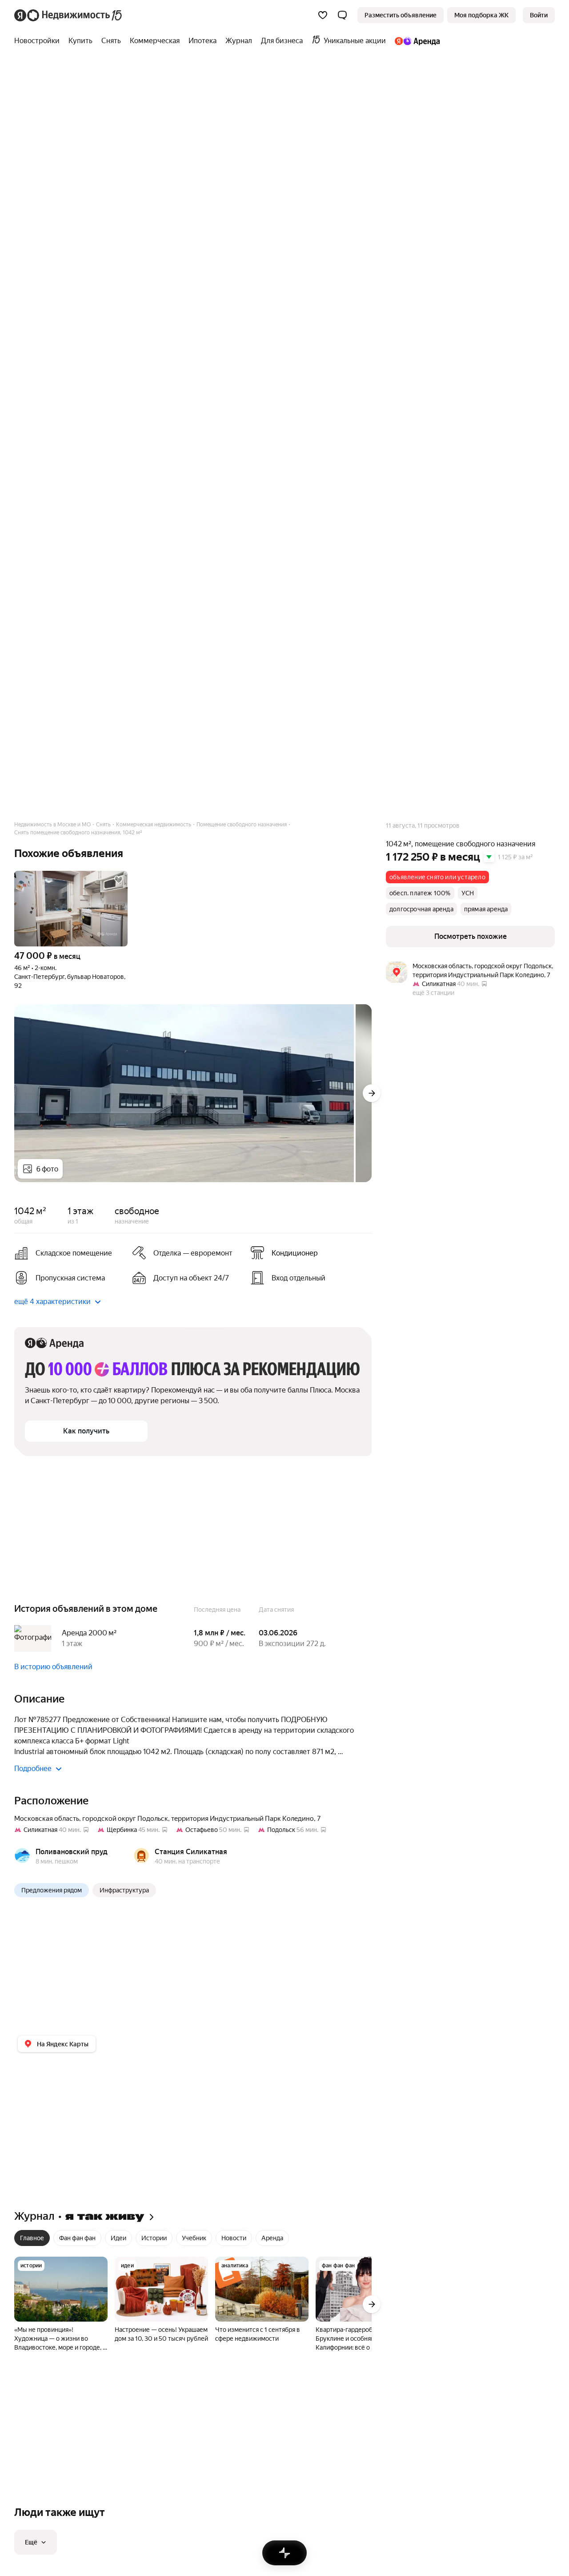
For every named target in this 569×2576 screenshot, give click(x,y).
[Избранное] (323, 15)
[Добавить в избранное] (119, 880)
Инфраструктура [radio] (124, 1890)
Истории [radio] (154, 2238)
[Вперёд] (372, 1093)
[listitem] (306, 1253)
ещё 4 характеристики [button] (52, 1302)
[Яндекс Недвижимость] (69, 15)
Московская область (47, 1819)
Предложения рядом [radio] (52, 1890)
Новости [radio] (234, 2238)
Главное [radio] (32, 2238)
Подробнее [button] (33, 1769)
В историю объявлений (53, 1667)
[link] (539, 15)
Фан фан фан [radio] (77, 2238)
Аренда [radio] (272, 2238)
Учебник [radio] (194, 2238)
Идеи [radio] (118, 2238)
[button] (342, 15)
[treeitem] (39, 41)
